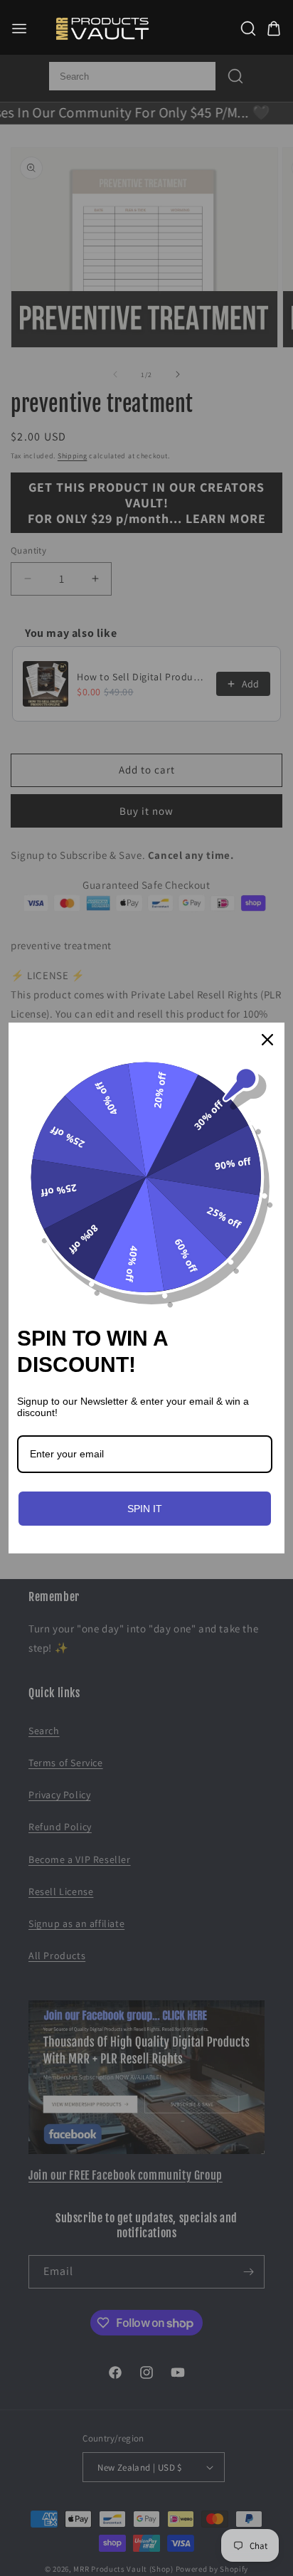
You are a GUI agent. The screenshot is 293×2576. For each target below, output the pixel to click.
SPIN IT (145, 1509)
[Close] (267, 1040)
